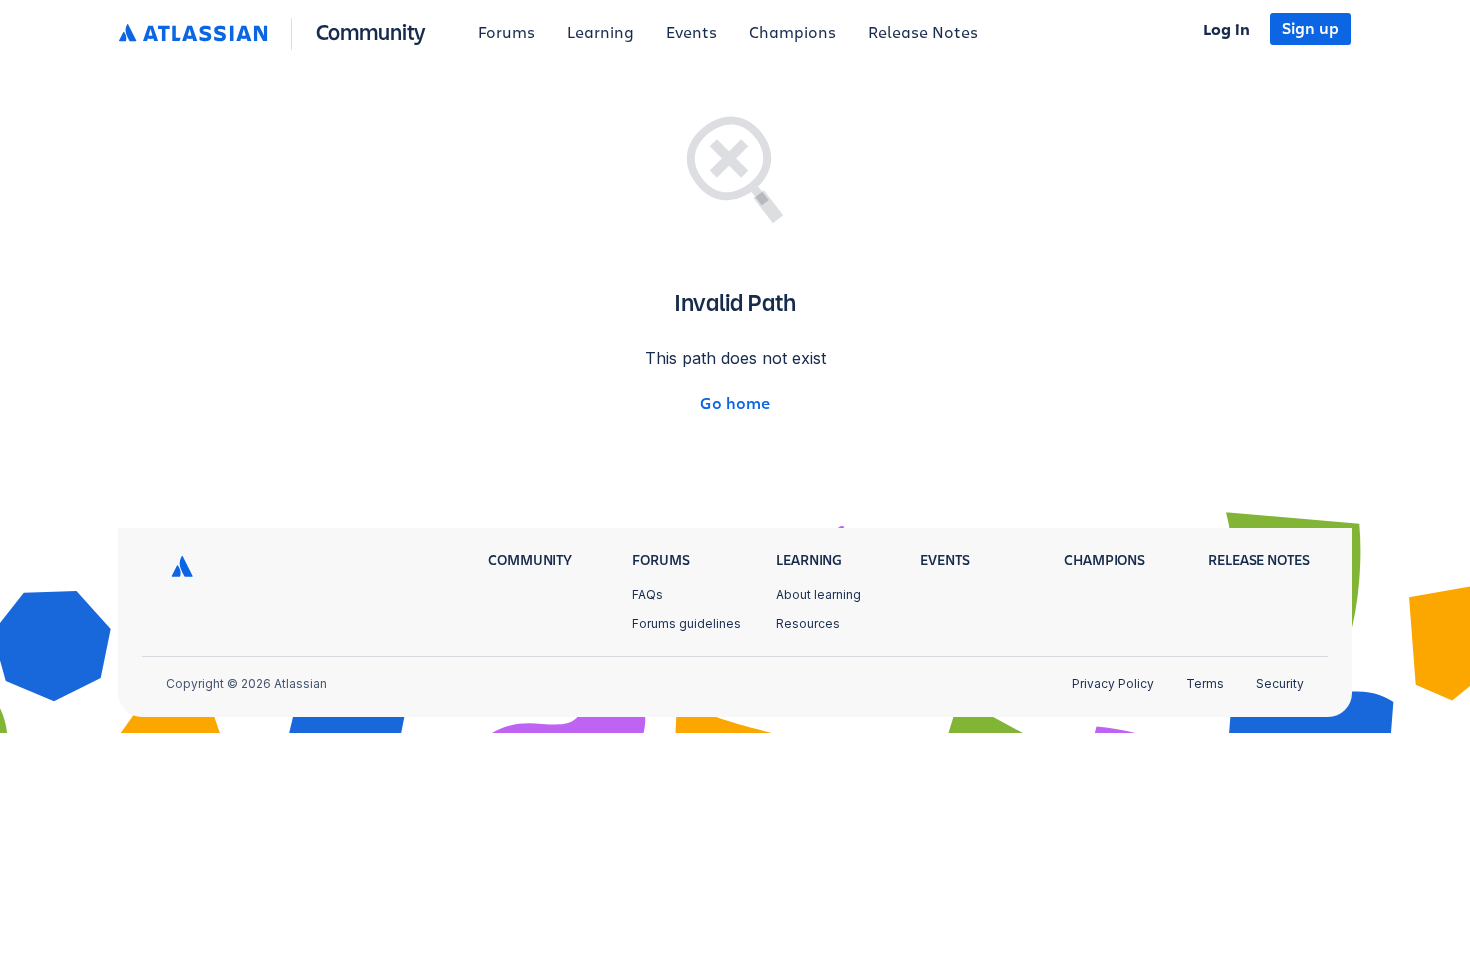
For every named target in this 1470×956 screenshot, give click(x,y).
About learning (818, 594)
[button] (276, 33)
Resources (808, 623)
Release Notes (923, 33)
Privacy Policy (1113, 683)
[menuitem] (506, 34)
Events (691, 33)
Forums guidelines (686, 623)
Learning (600, 33)
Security (1280, 683)
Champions (792, 33)
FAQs (647, 594)
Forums (506, 33)
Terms (1205, 683)
